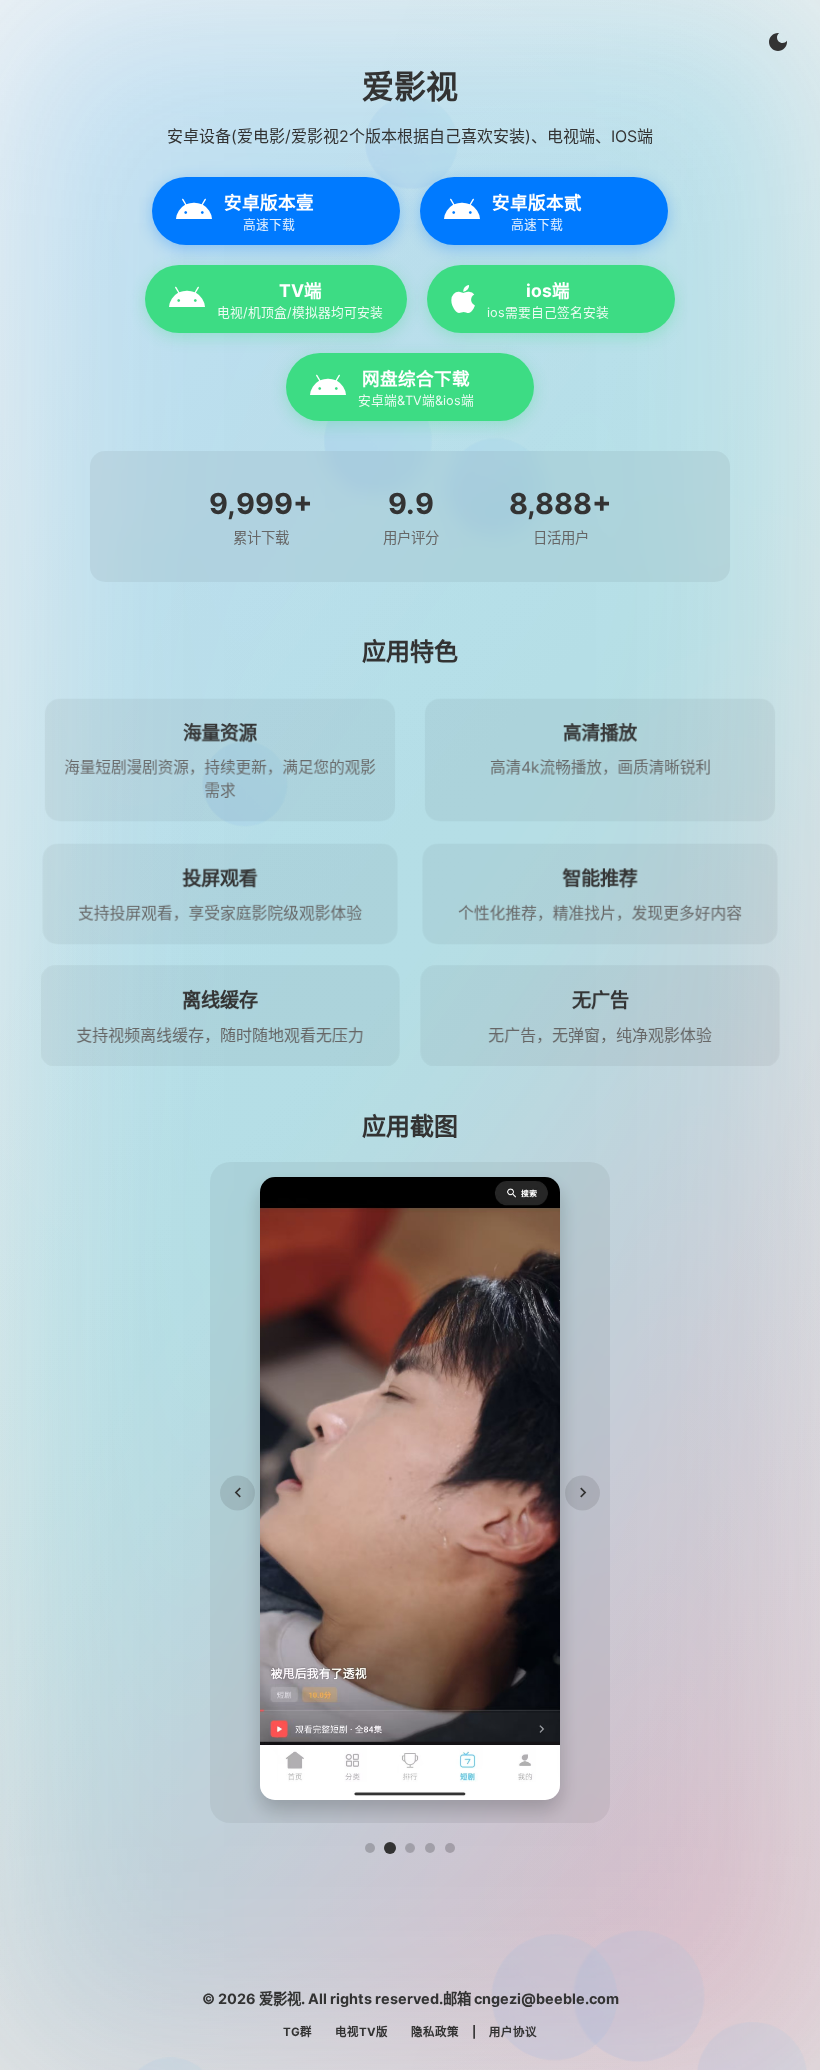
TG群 (297, 2032)
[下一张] (582, 1492)
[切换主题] (778, 42)
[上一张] (237, 1492)
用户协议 (513, 2032)
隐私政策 (435, 2032)
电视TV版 (361, 2032)
